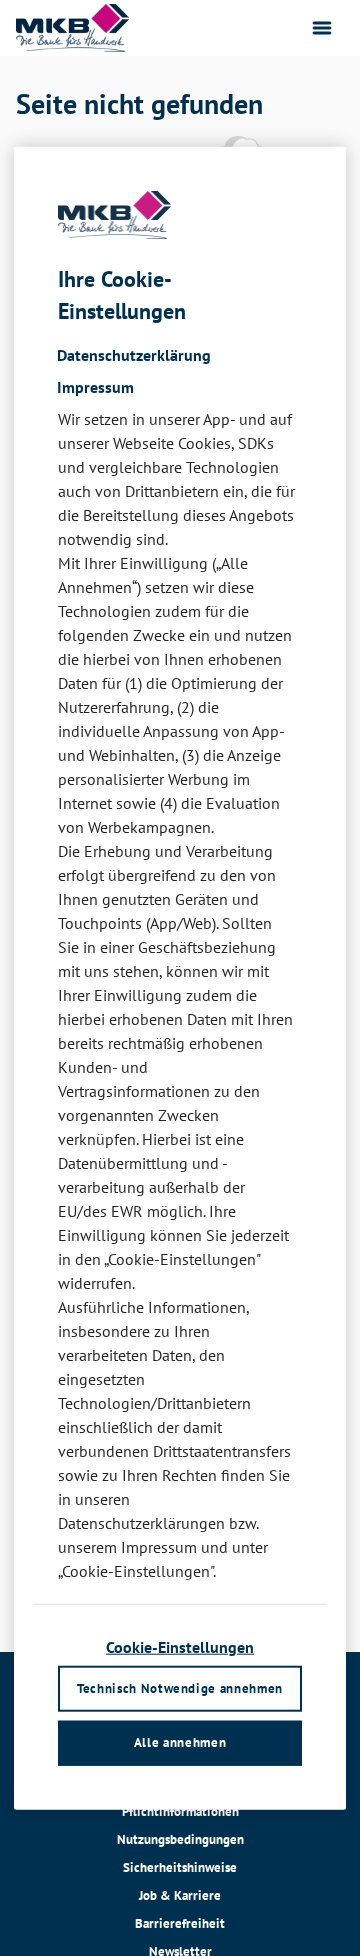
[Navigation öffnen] (322, 28)
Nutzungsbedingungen (180, 1839)
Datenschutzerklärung (134, 354)
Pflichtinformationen (180, 1811)
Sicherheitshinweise (180, 1867)
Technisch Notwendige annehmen (180, 1687)
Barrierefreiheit (180, 1923)
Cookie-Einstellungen (180, 1647)
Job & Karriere (180, 1895)
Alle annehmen (180, 1742)
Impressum (95, 386)
